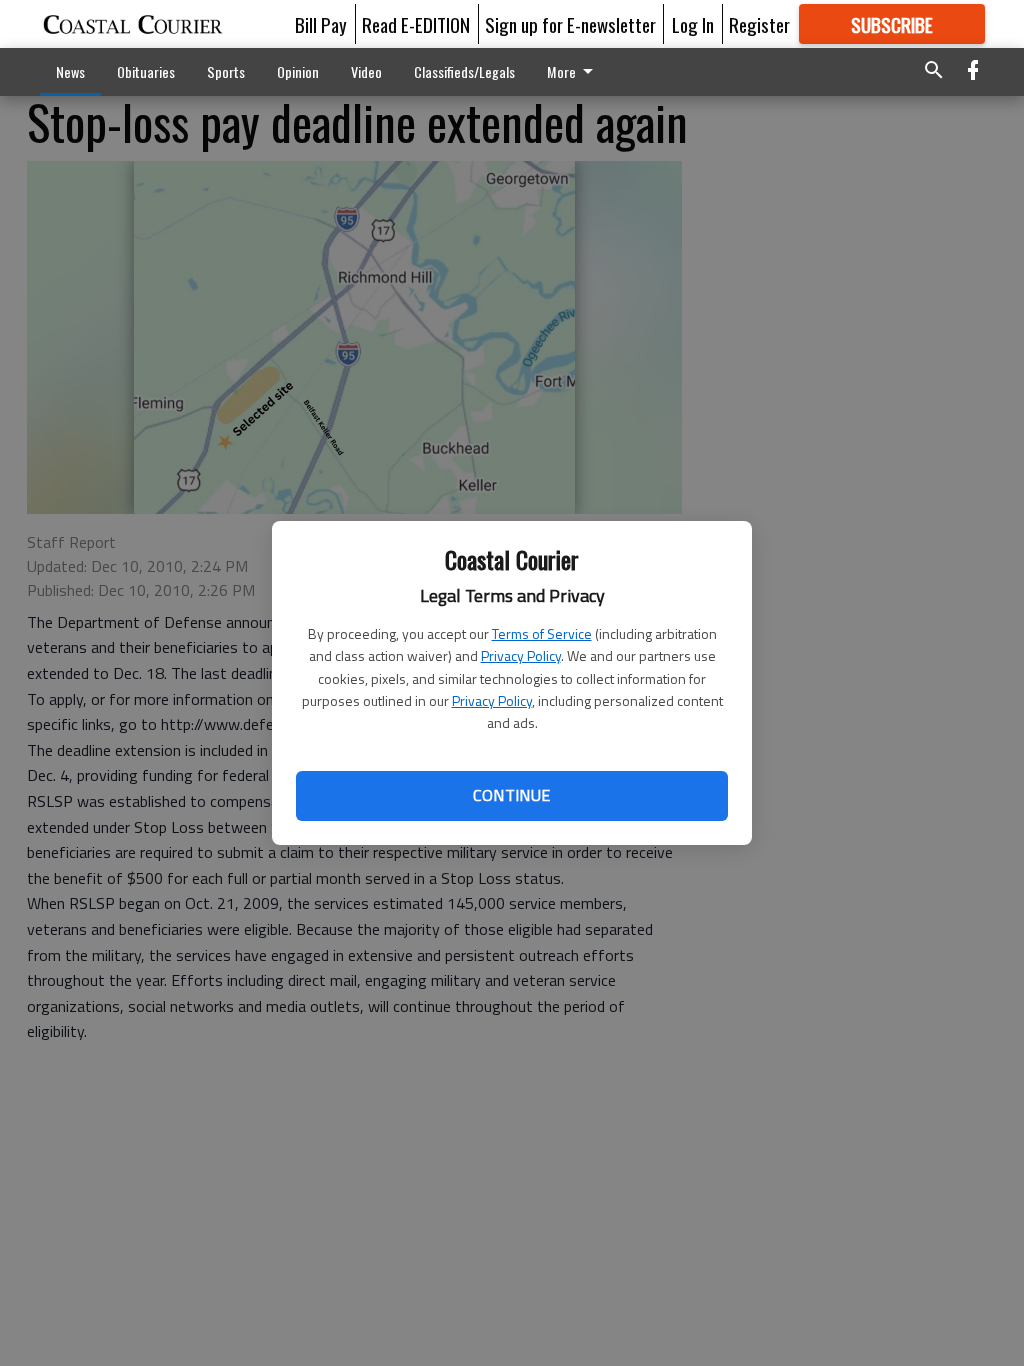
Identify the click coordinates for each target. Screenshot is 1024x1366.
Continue (511, 795)
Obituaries (146, 71)
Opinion (298, 71)
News (70, 71)
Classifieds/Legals (464, 71)
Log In (693, 24)
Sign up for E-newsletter (570, 24)
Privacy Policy (521, 655)
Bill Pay (321, 24)
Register (759, 24)
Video (366, 71)
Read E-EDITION (416, 24)
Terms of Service (542, 633)
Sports (226, 71)
